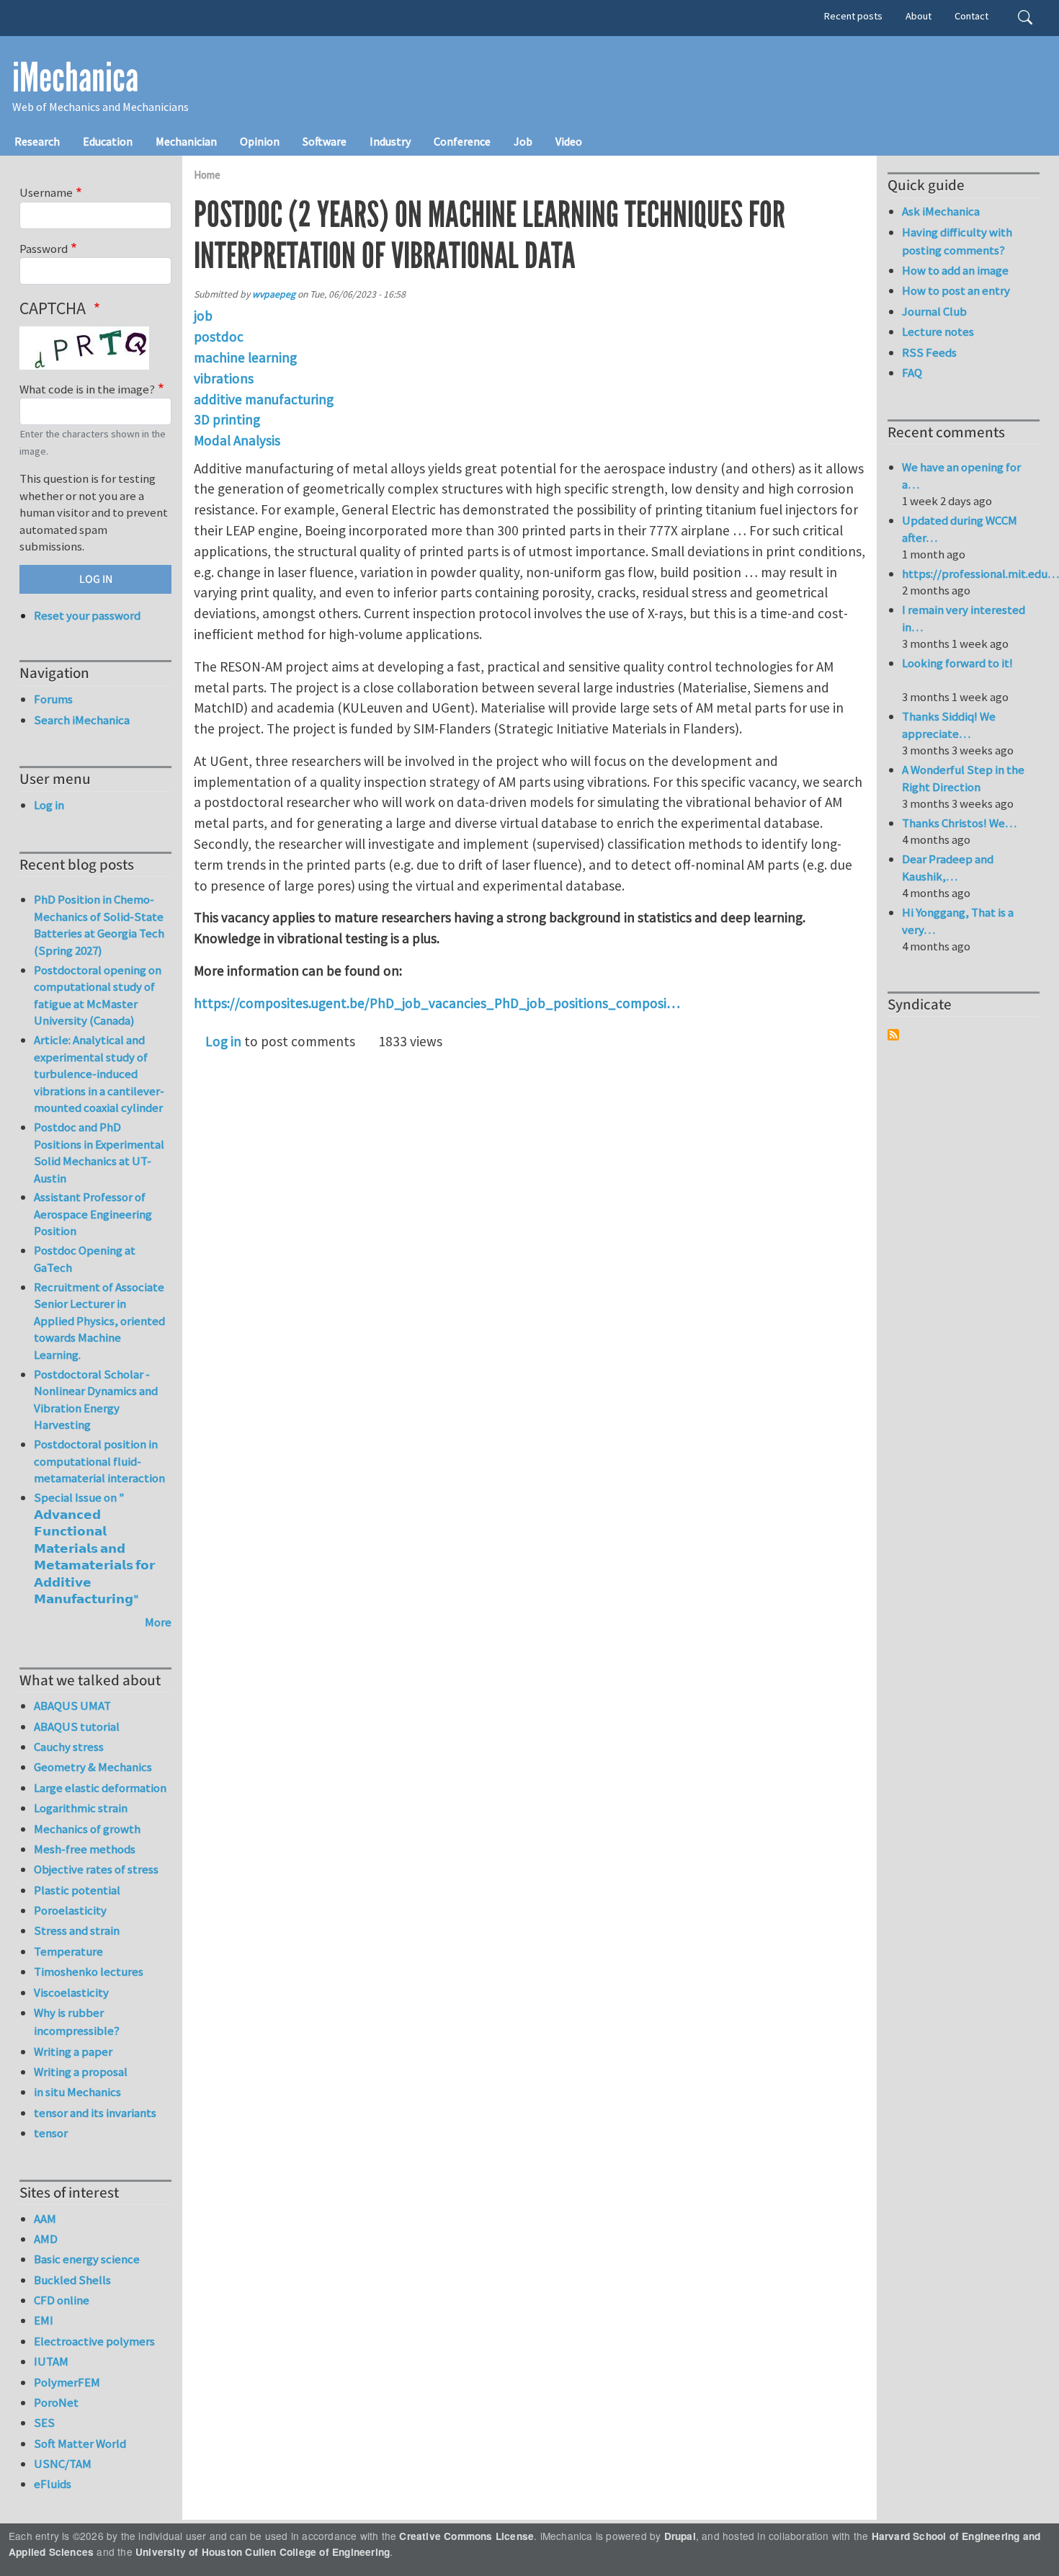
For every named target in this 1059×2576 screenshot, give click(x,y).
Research (37, 141)
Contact (971, 16)
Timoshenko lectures (89, 1971)
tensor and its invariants (95, 2113)
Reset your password (87, 615)
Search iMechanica (82, 720)
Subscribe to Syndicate (893, 1035)
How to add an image (955, 270)
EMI (44, 2320)
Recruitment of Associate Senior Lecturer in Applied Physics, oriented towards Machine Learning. (99, 1321)
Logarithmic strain (81, 1808)
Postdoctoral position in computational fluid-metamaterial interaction (99, 1461)
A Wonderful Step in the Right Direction (963, 778)
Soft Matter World (80, 2443)
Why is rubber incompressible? (77, 2022)
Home (207, 175)
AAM (45, 2219)
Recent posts (853, 16)
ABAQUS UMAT (72, 1706)
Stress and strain (77, 1930)
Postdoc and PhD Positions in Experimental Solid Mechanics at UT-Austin (99, 1153)
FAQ (912, 373)
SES (44, 2423)
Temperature (68, 1951)
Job (523, 141)
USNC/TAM (63, 2464)
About (919, 16)
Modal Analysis (237, 440)
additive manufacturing (264, 399)
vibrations (224, 378)
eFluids (53, 2484)
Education (108, 141)
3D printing (227, 419)
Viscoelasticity (71, 1992)
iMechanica (75, 78)
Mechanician (186, 141)
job (203, 316)
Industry (390, 141)
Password (44, 249)
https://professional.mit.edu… (980, 574)
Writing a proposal (81, 2072)
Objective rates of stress (96, 1869)
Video (569, 141)
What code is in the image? (87, 389)
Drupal (680, 2536)
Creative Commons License (466, 2536)
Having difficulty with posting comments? (957, 241)
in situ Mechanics (77, 2092)
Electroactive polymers (94, 2341)
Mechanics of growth (87, 1829)
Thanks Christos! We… (959, 823)
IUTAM (51, 2361)
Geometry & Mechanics (93, 1767)
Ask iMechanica (941, 211)
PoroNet (56, 2402)
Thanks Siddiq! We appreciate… (949, 725)
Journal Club (934, 311)
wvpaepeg (274, 294)
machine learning (245, 357)
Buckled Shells (72, 2280)
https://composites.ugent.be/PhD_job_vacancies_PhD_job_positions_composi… (437, 1003)
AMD (46, 2239)
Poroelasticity (70, 1910)
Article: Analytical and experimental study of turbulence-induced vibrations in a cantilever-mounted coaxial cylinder (99, 1074)
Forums (53, 699)
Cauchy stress (69, 1747)
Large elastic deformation (100, 1788)
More (158, 1622)
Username (46, 192)
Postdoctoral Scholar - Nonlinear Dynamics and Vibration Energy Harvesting (96, 1400)
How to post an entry (956, 290)
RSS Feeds (929, 352)
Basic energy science (87, 2259)
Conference (462, 141)
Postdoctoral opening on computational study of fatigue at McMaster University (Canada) (98, 995)
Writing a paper (73, 2051)
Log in (223, 1041)
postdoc (219, 337)
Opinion (260, 141)
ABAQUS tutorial (77, 1726)
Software (325, 141)
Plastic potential (77, 1890)
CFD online (62, 2300)
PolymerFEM (67, 2382)
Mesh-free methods (85, 1849)
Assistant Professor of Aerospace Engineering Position (93, 1214)
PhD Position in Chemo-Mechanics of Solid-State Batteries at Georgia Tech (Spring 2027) (99, 925)
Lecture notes (938, 331)
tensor (51, 2133)
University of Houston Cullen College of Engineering (263, 2552)
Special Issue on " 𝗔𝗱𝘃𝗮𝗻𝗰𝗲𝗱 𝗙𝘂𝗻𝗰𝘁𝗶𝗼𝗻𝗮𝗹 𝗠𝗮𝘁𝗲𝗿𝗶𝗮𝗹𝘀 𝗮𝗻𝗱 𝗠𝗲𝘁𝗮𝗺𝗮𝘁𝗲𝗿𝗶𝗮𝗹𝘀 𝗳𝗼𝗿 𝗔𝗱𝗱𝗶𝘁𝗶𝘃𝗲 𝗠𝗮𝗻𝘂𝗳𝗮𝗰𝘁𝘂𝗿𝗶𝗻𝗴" (94, 1548)
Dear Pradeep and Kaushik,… (948, 868)
